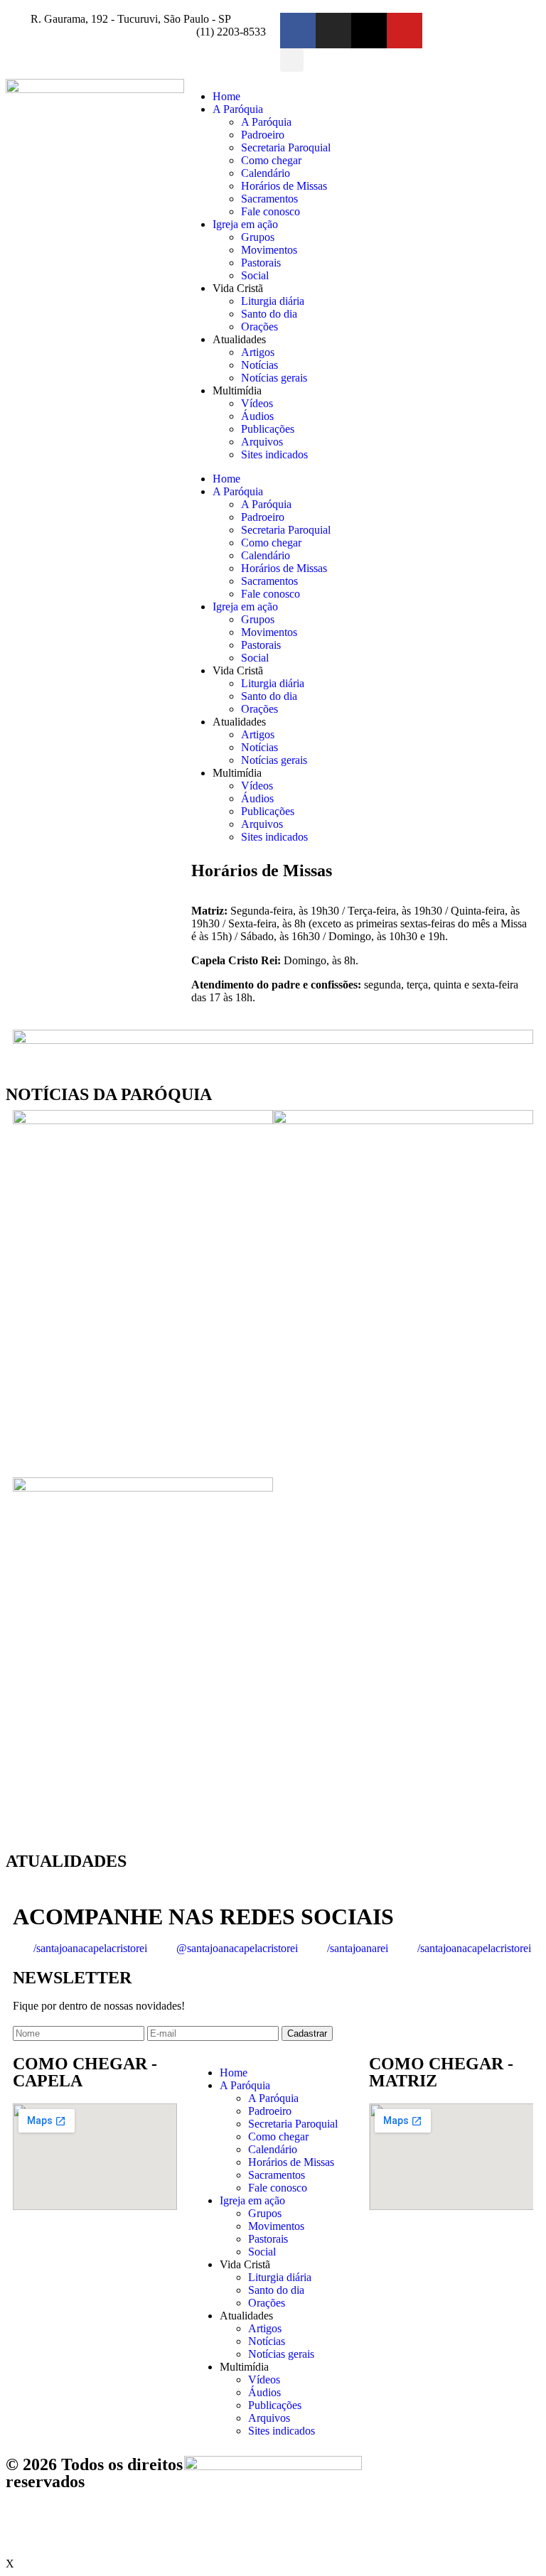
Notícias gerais (274, 378)
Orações (259, 327)
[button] (292, 60)
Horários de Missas (284, 186)
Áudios (257, 416)
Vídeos (257, 403)
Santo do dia (269, 314)
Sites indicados (274, 454)
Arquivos (262, 442)
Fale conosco (271, 211)
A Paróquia (238, 109)
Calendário (266, 173)
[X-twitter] (369, 31)
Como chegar (271, 160)
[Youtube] (405, 31)
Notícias (259, 365)
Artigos (258, 352)
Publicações (268, 429)
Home (226, 96)
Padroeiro (263, 135)
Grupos (258, 237)
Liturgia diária (273, 301)
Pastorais (261, 263)
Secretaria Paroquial (286, 147)
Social (255, 275)
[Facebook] (298, 31)
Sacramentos (269, 199)
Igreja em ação (245, 224)
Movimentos (269, 250)
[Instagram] (333, 31)
